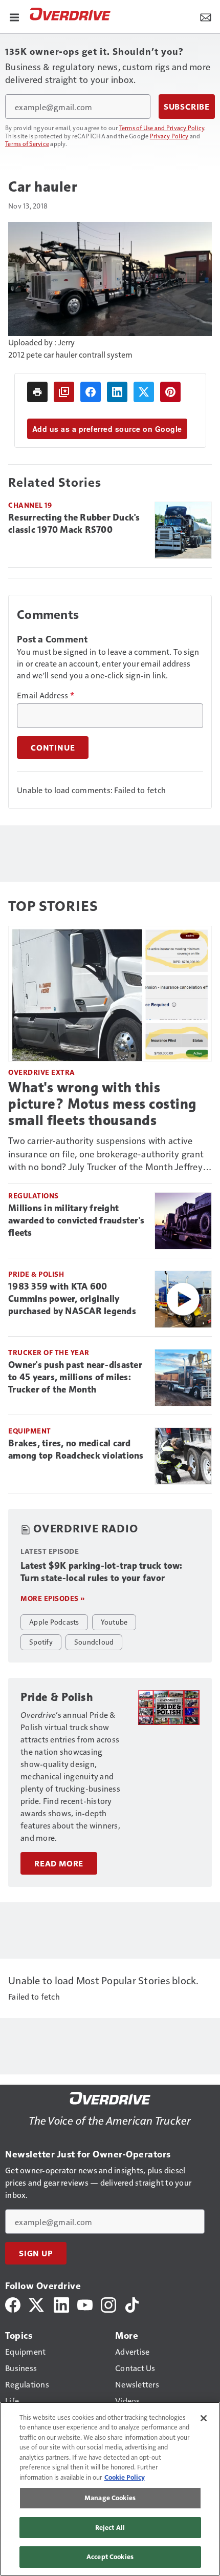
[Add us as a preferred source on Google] (64, 392)
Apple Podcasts (54, 1622)
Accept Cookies (110, 2557)
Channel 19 (30, 505)
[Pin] (170, 392)
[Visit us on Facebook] (13, 2304)
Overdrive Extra (42, 1072)
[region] (110, 2489)
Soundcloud (94, 1642)
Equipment (30, 1431)
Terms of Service (27, 143)
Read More (59, 1863)
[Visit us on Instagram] (108, 2304)
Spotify (41, 1642)
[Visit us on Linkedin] (61, 2304)
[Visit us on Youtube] (85, 2304)
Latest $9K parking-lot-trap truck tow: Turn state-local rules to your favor (102, 1572)
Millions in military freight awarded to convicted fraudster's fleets (76, 1220)
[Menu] (14, 16)
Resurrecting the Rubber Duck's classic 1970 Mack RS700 (74, 524)
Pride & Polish (36, 1274)
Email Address (46, 695)
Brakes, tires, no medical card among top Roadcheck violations (76, 1449)
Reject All (110, 2527)
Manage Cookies (110, 2498)
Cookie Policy (125, 2477)
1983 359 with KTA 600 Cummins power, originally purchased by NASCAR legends (72, 1299)
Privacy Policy (169, 136)
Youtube (114, 1622)
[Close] (204, 2418)
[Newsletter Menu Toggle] (206, 16)
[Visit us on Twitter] (37, 2304)
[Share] (91, 392)
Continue (53, 747)
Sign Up (36, 2253)
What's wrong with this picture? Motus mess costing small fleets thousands (102, 1104)
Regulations (34, 1196)
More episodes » (53, 1598)
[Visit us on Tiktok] (132, 2304)
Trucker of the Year (49, 1352)
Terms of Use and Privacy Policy (162, 128)
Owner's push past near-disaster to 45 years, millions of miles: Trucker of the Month (75, 1377)
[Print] (37, 392)
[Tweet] (144, 392)
